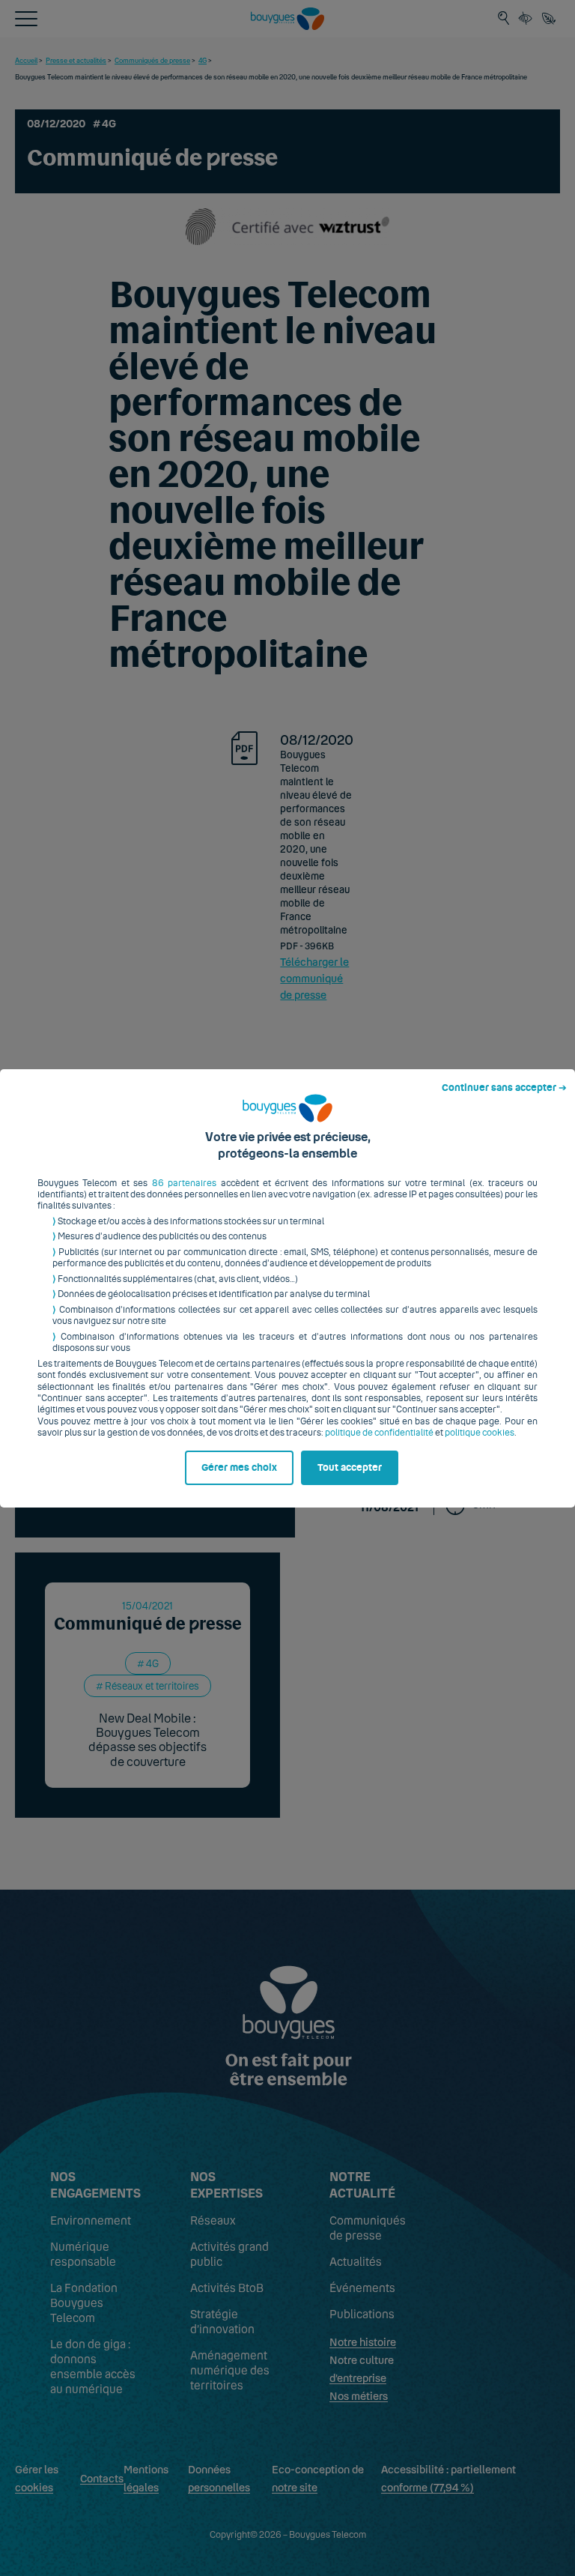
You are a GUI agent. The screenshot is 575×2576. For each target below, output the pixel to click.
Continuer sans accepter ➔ (504, 1088)
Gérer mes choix (239, 1468)
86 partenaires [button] (184, 1183)
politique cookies (480, 1433)
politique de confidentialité (379, 1433)
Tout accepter (350, 1468)
